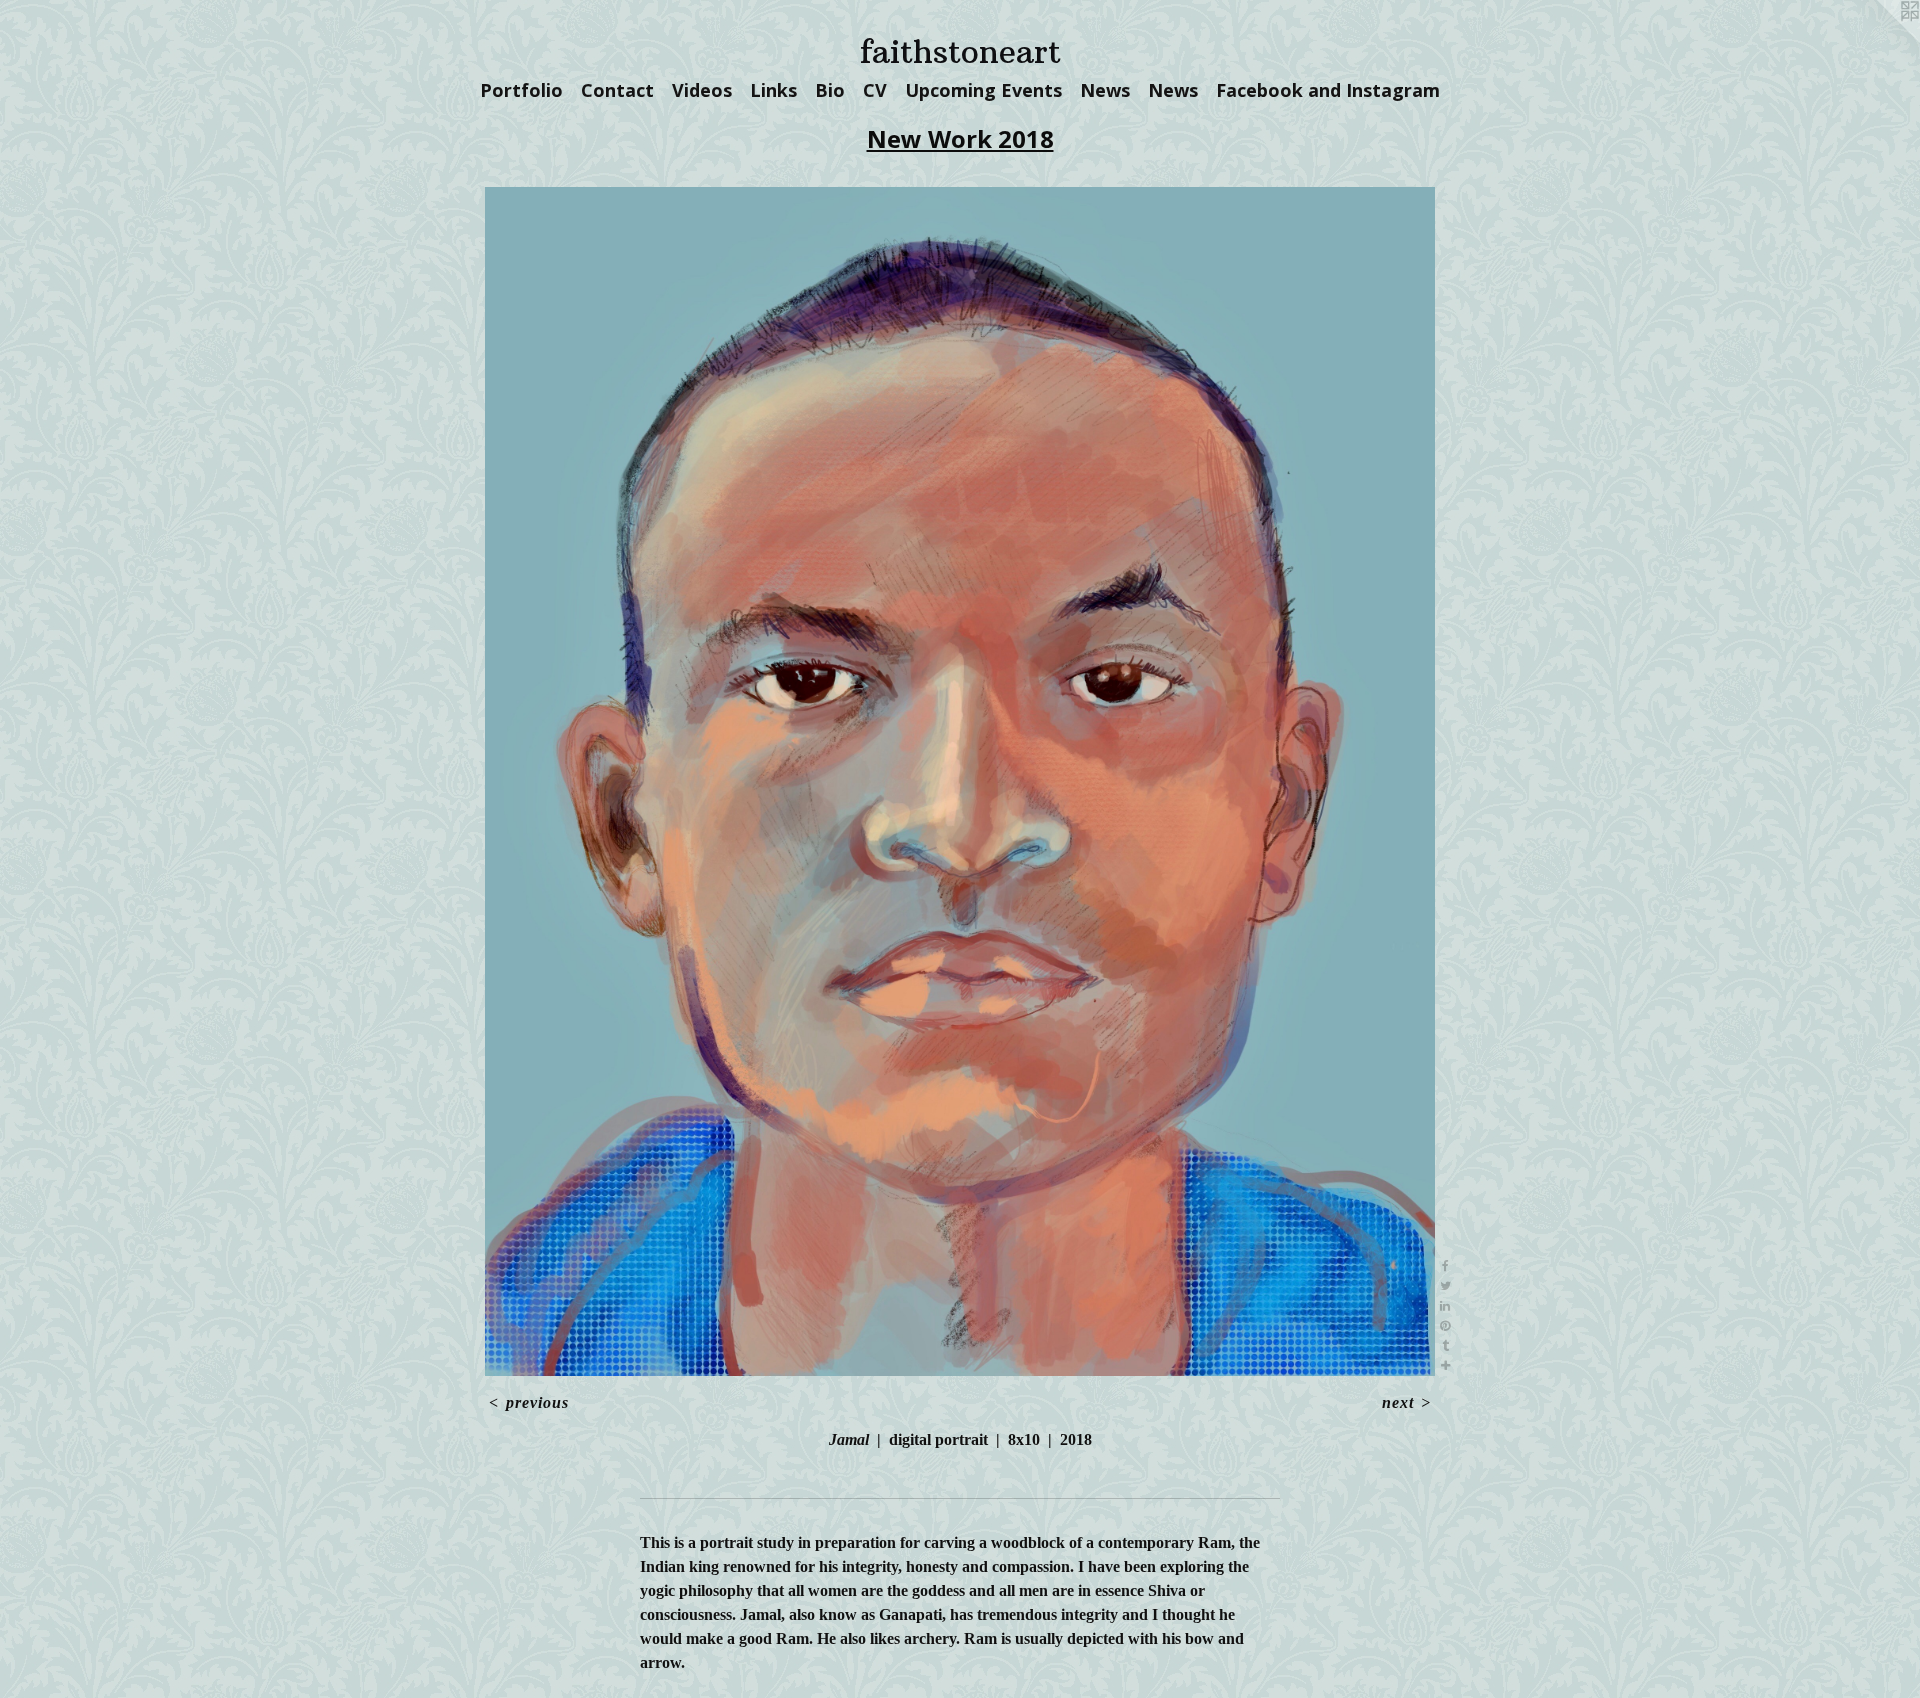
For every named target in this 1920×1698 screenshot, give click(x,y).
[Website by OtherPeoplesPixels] (1880, 40)
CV (875, 90)
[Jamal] (960, 781)
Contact (617, 90)
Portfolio (521, 90)
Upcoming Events (983, 90)
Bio (830, 90)
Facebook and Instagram (1328, 90)
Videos (702, 90)
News (1105, 90)
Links (773, 90)
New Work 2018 (960, 138)
